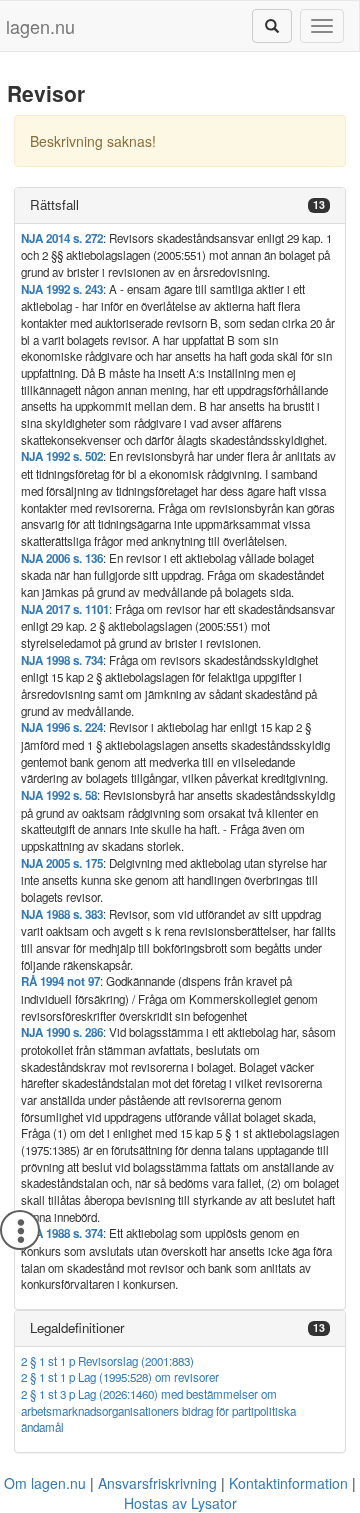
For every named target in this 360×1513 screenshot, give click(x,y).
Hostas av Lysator (180, 1503)
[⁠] (272, 26)
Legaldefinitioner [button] (77, 1327)
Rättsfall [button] (54, 204)
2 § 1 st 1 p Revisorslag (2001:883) (107, 1361)
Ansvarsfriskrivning (157, 1483)
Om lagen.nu (45, 1483)
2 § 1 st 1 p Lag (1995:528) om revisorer (120, 1377)
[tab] (180, 205)
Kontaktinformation (288, 1483)
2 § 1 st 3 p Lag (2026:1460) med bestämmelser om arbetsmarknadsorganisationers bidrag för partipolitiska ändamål (158, 1410)
